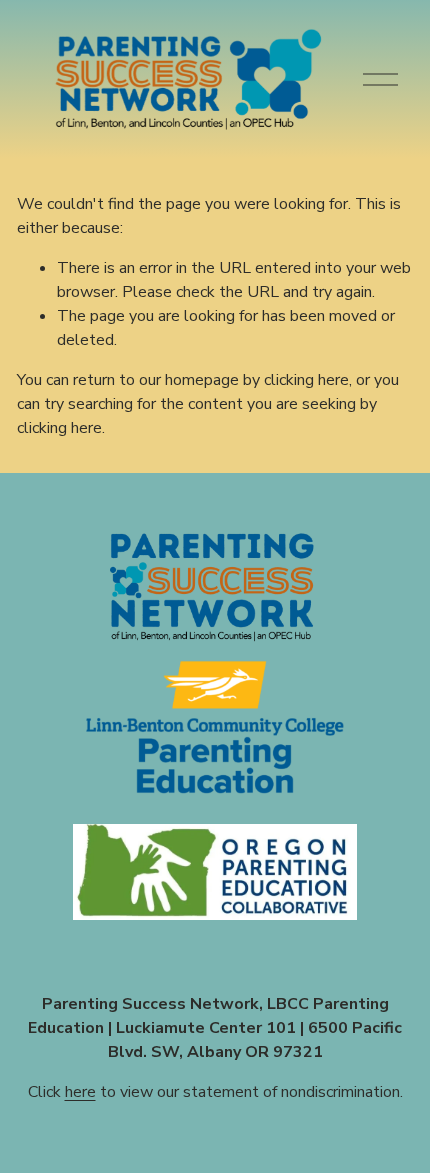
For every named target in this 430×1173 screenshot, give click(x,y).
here (80, 1092)
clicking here (306, 380)
